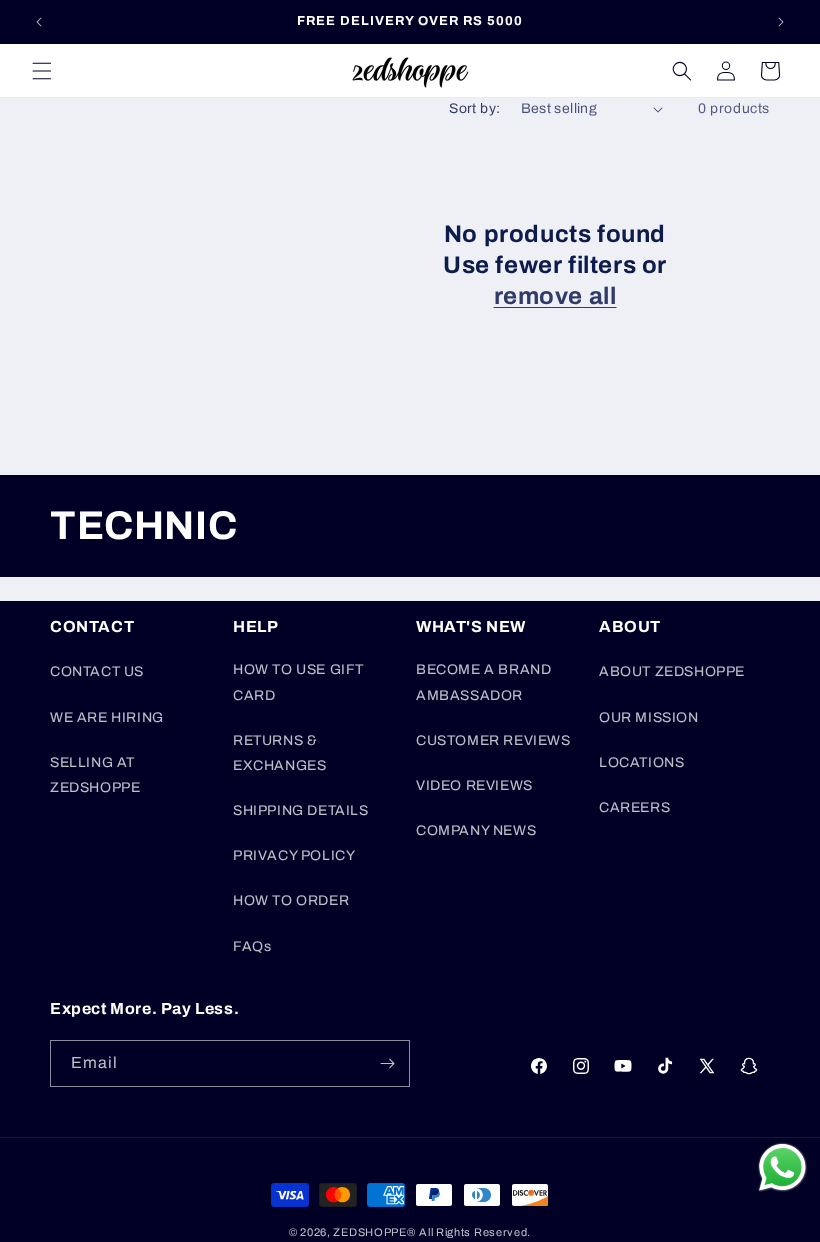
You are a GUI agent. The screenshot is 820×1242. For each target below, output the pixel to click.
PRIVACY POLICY (294, 855)
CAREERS (634, 807)
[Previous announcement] (39, 22)
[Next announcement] (781, 22)
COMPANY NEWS (476, 830)
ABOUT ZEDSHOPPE (672, 671)
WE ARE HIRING (107, 717)
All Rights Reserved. (475, 1232)
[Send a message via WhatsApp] (782, 1167)
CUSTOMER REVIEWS (493, 740)
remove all (555, 296)
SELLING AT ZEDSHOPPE (95, 775)
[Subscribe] (387, 1063)
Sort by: (474, 108)
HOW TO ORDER (291, 900)
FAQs (252, 946)
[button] (42, 71)
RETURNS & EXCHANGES (279, 753)
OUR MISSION (649, 717)
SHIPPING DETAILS (301, 810)
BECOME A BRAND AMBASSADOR (483, 682)
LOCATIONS (641, 762)
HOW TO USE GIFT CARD (298, 682)
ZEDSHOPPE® (374, 1232)
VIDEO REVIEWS (474, 785)
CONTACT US (97, 671)
